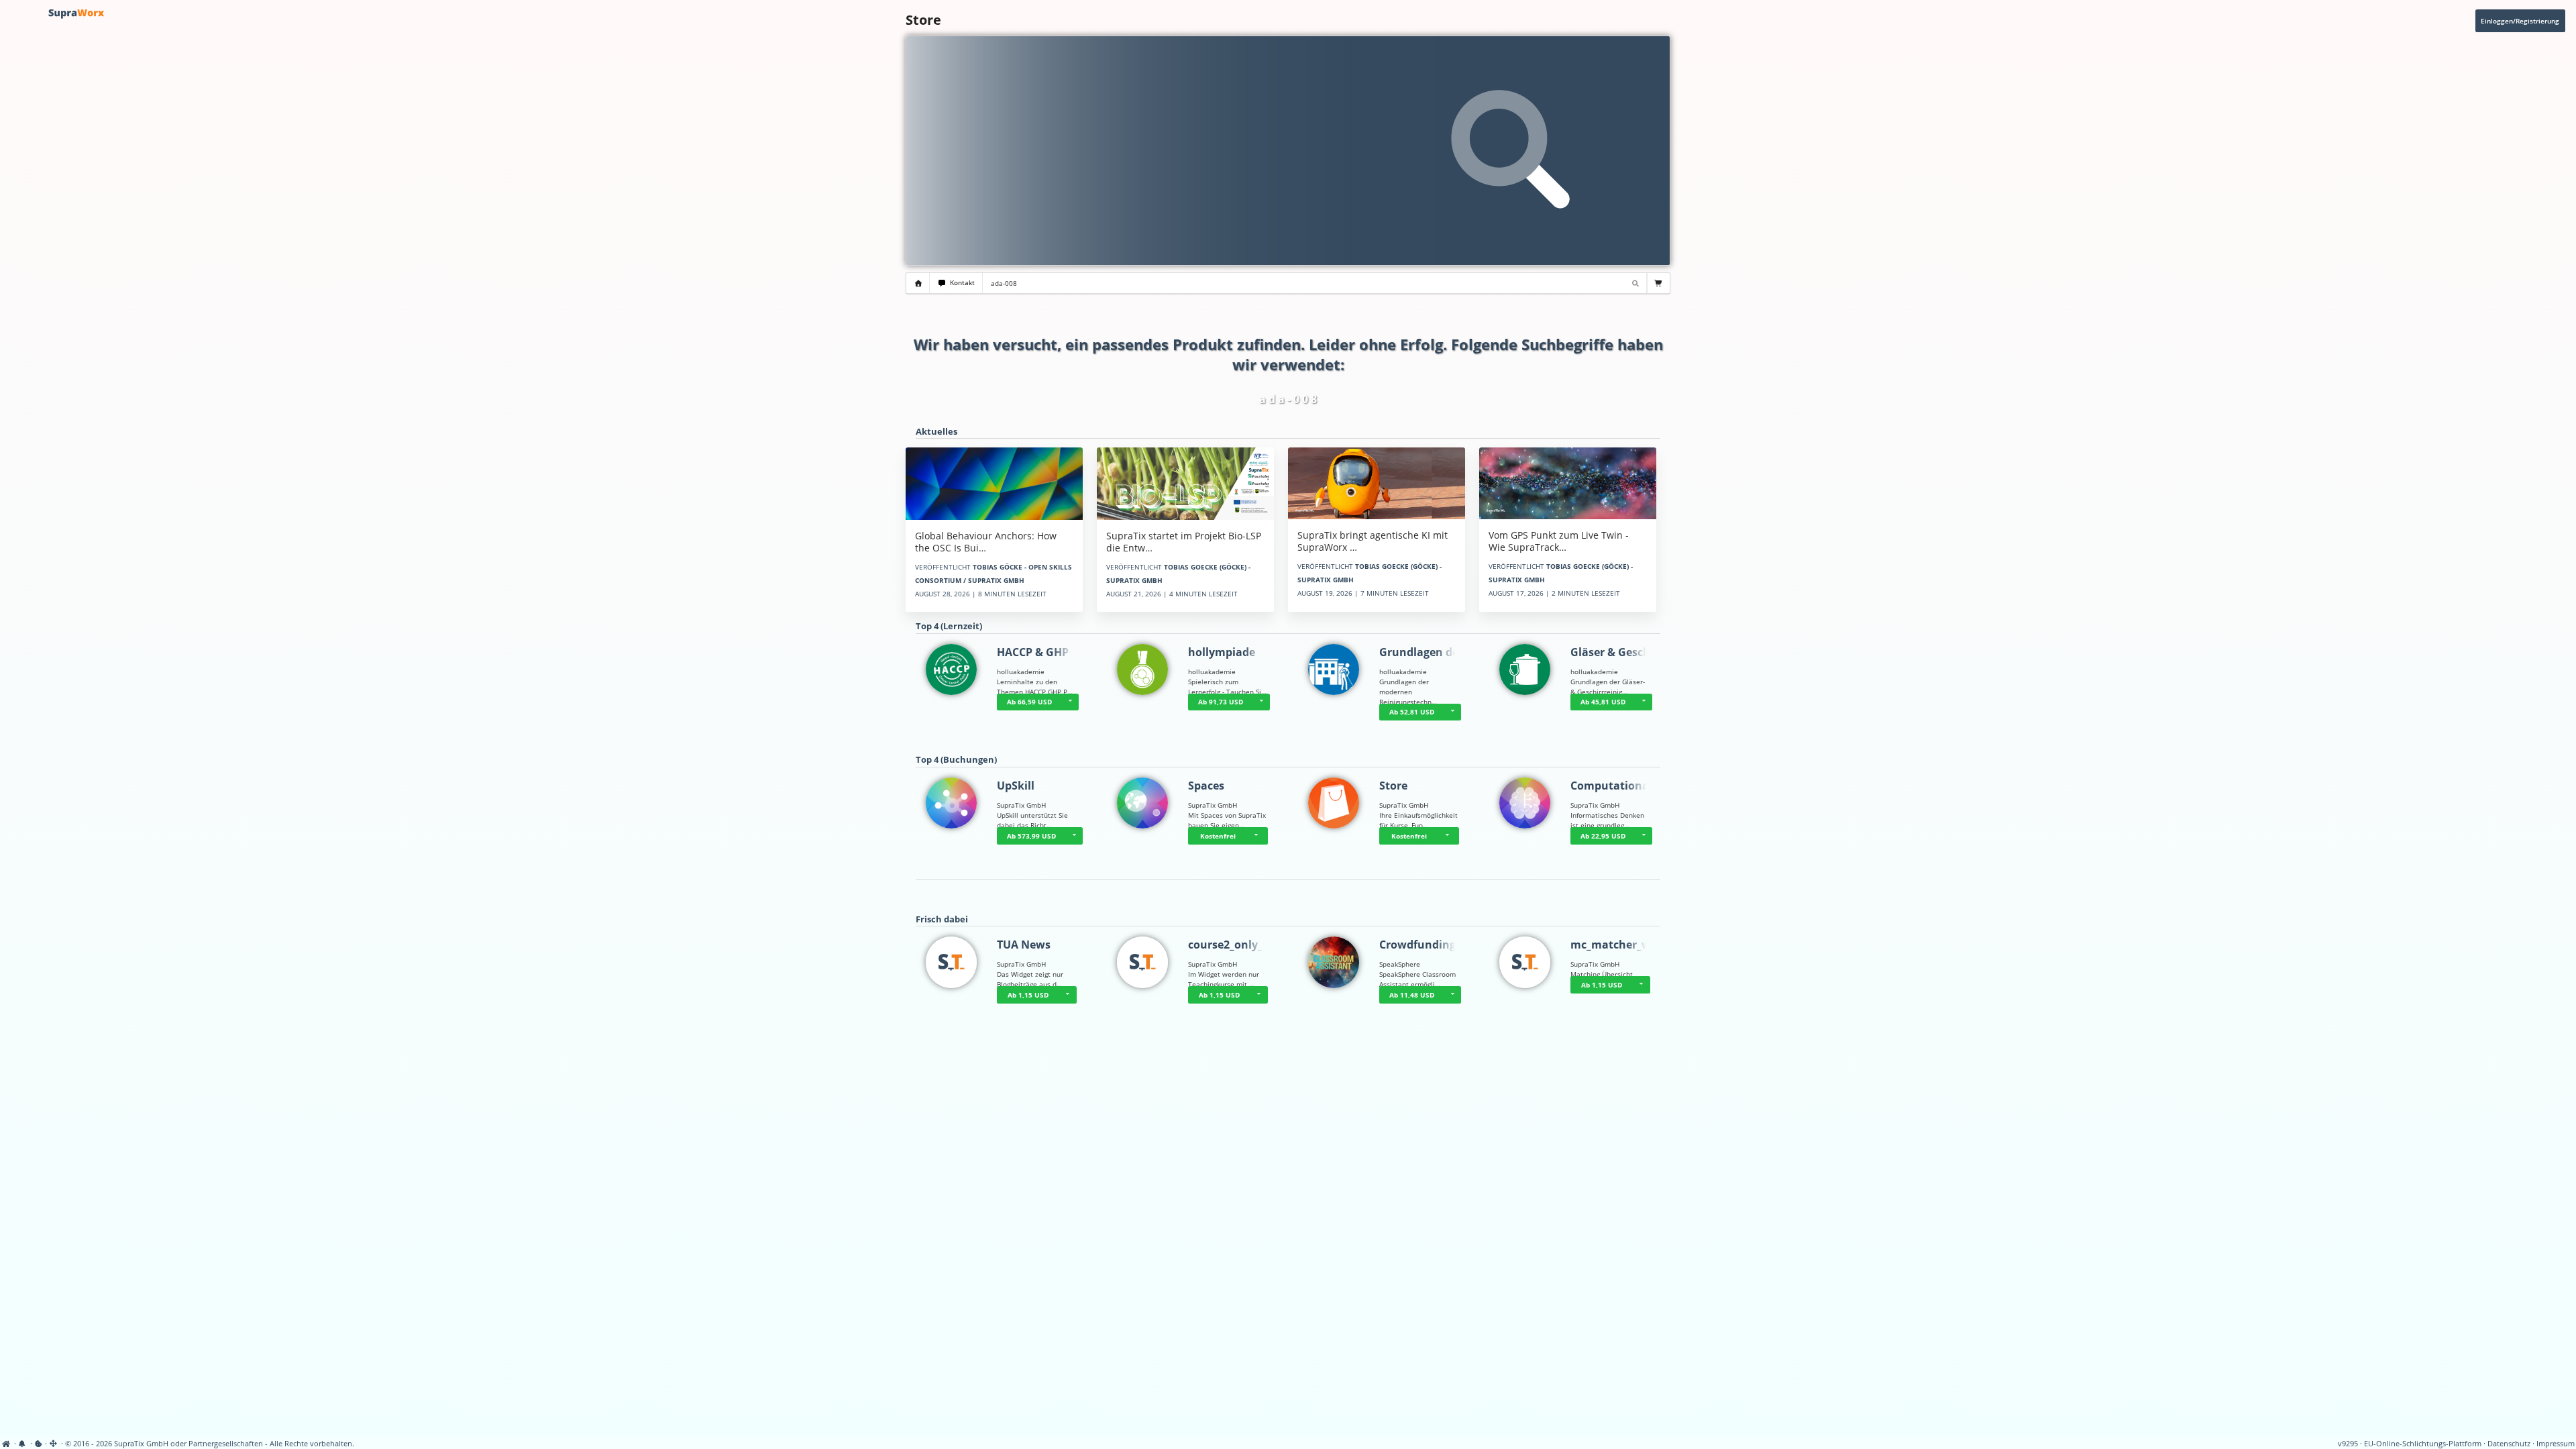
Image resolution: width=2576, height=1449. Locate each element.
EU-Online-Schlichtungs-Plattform (2423, 1444)
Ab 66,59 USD (1029, 702)
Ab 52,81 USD (1412, 712)
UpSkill (1016, 786)
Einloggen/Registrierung (2520, 21)
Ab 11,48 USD (1412, 995)
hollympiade (1222, 652)
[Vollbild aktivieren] (54, 1444)
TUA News (1024, 945)
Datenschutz (2509, 1444)
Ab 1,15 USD (1028, 995)
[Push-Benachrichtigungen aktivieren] (23, 1444)
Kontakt (960, 283)
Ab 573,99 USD (1031, 836)
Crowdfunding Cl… (1429, 945)
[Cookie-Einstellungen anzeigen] (39, 1444)
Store (1393, 786)
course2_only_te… (1235, 945)
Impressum (2556, 1444)
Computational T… (1620, 786)
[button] (1070, 702)
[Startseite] (7, 1444)
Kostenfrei (1218, 836)
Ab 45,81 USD (1603, 702)
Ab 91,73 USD (1221, 702)
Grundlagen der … (1427, 652)
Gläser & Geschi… (1617, 652)
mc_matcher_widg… (1623, 945)
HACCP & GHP (1033, 652)
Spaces (1206, 786)
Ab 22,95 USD (1603, 836)
